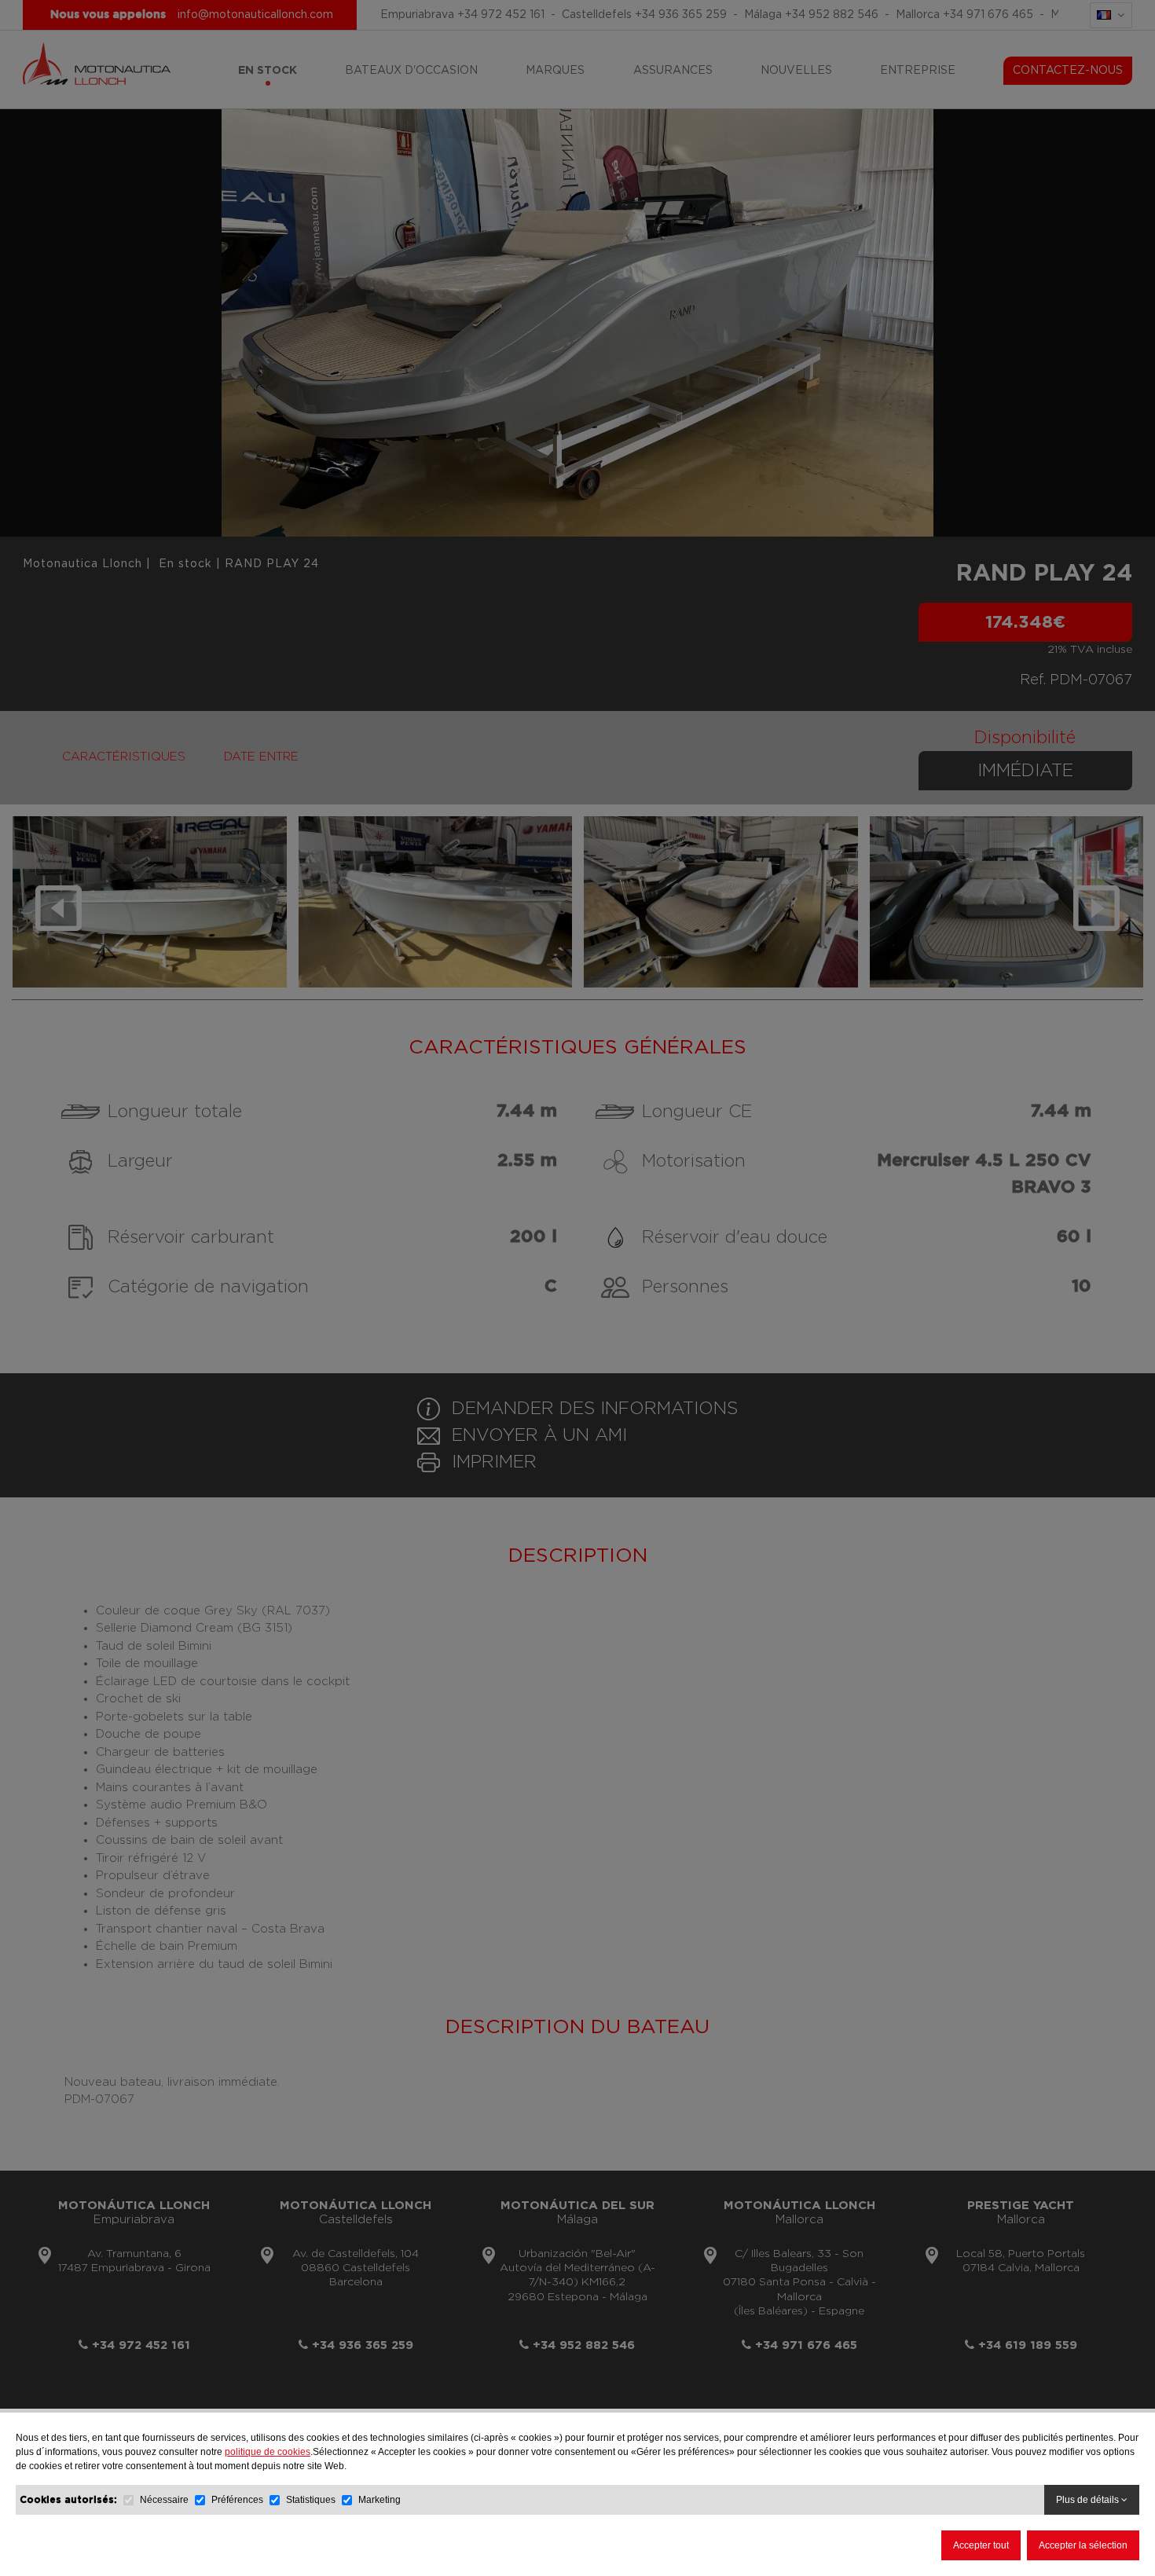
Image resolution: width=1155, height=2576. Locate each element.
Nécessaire (164, 2500)
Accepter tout (981, 2545)
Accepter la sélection (1083, 2545)
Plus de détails (1089, 2500)
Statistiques (311, 2500)
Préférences (238, 2500)
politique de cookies (268, 2452)
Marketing (379, 2500)
